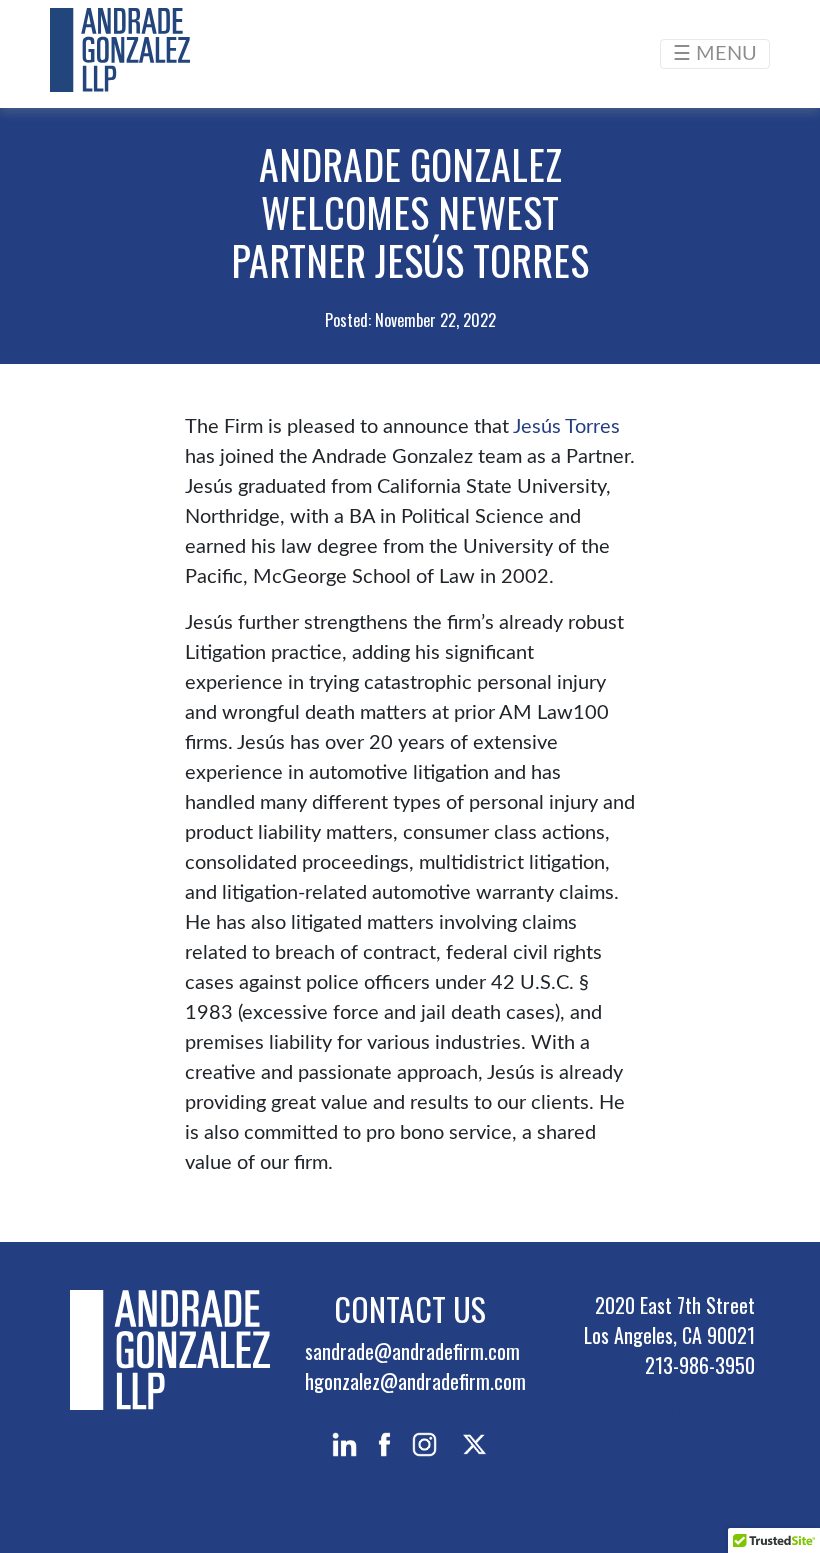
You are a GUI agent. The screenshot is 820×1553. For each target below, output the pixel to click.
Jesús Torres (566, 427)
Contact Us (410, 1308)
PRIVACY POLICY (693, 1411)
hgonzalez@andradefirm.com (415, 1381)
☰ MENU (715, 54)
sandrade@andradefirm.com (412, 1351)
